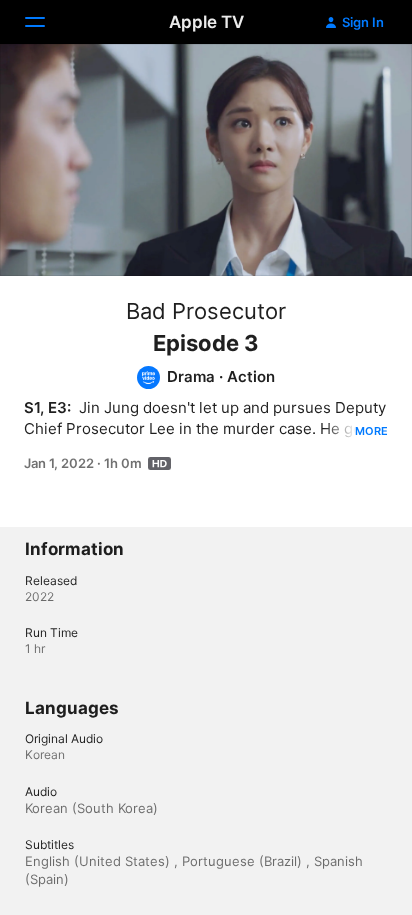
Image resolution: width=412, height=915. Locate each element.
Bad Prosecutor (206, 311)
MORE (371, 431)
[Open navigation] (47, 22)
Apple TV (206, 22)
